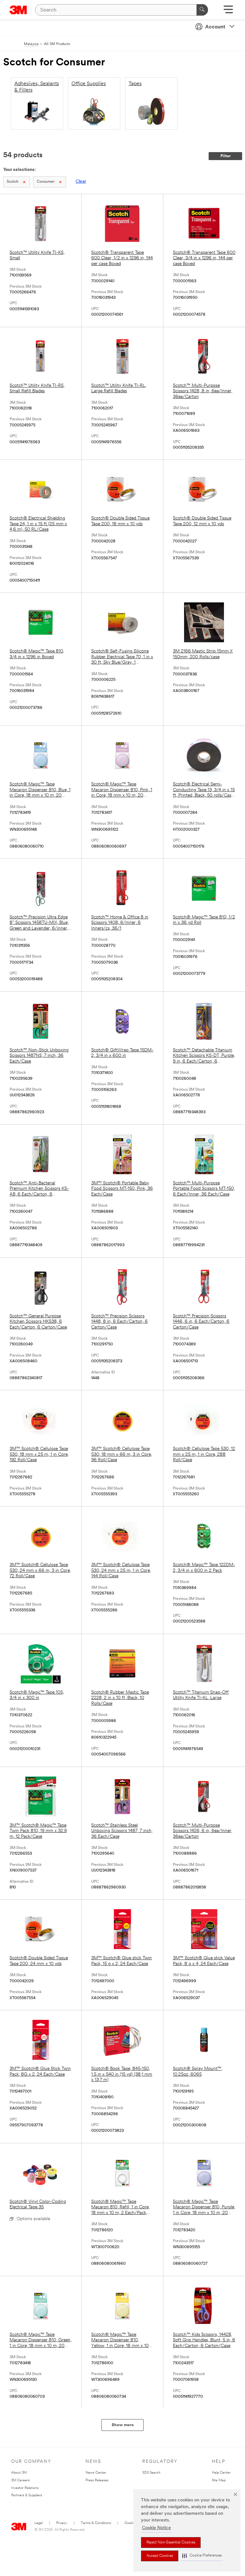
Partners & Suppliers (27, 2495)
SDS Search (151, 2473)
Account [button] (215, 27)
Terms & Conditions (96, 2523)
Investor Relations (25, 2488)
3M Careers (20, 2480)
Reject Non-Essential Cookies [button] (171, 2543)
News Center (96, 2473)
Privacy (62, 2523)
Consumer (46, 182)
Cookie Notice (156, 2528)
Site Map (219, 2480)
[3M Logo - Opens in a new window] (18, 10)
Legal (39, 2523)
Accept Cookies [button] (160, 2556)
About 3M (19, 2473)
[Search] (202, 10)
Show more (123, 2425)
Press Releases (97, 2480)
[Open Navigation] (228, 12)
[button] (202, 2556)
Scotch (13, 182)
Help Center (221, 2473)
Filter (226, 156)
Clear (81, 182)
